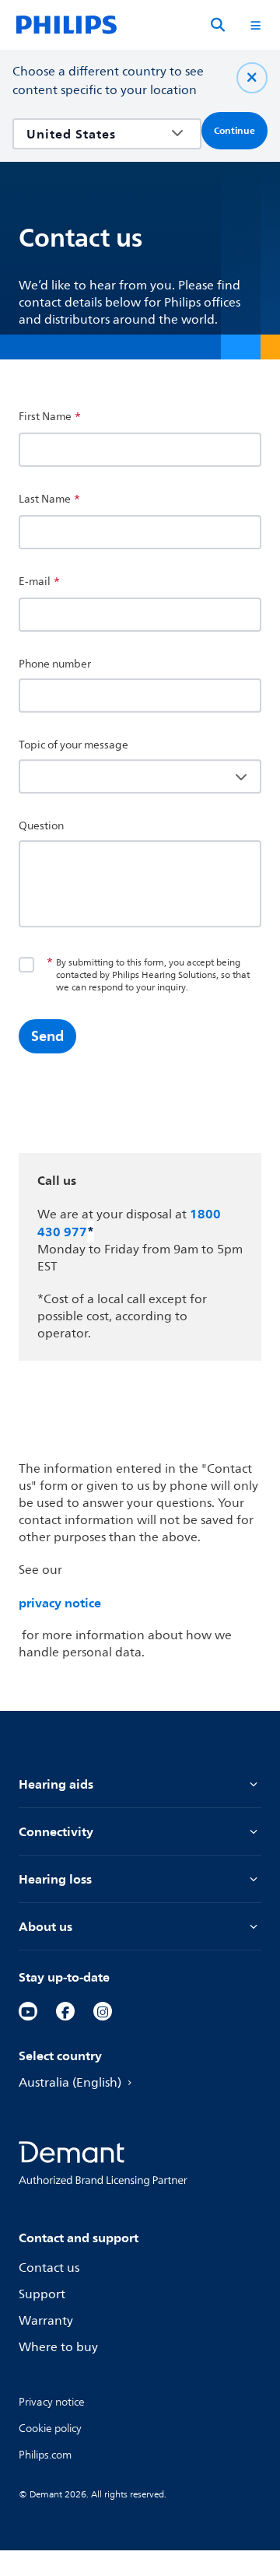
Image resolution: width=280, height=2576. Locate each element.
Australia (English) (70, 2083)
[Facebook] (65, 2011)
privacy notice (60, 1603)
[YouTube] (28, 2011)
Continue (234, 131)
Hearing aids (56, 1784)
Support (42, 2294)
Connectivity (56, 1831)
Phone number (55, 664)
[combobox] (96, 134)
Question (41, 826)
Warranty (46, 2321)
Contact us (49, 2268)
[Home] (66, 25)
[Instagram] (103, 2011)
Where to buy (58, 2347)
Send (47, 1036)
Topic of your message (73, 745)
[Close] (252, 78)
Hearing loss (55, 1879)
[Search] (218, 25)
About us (45, 1926)
